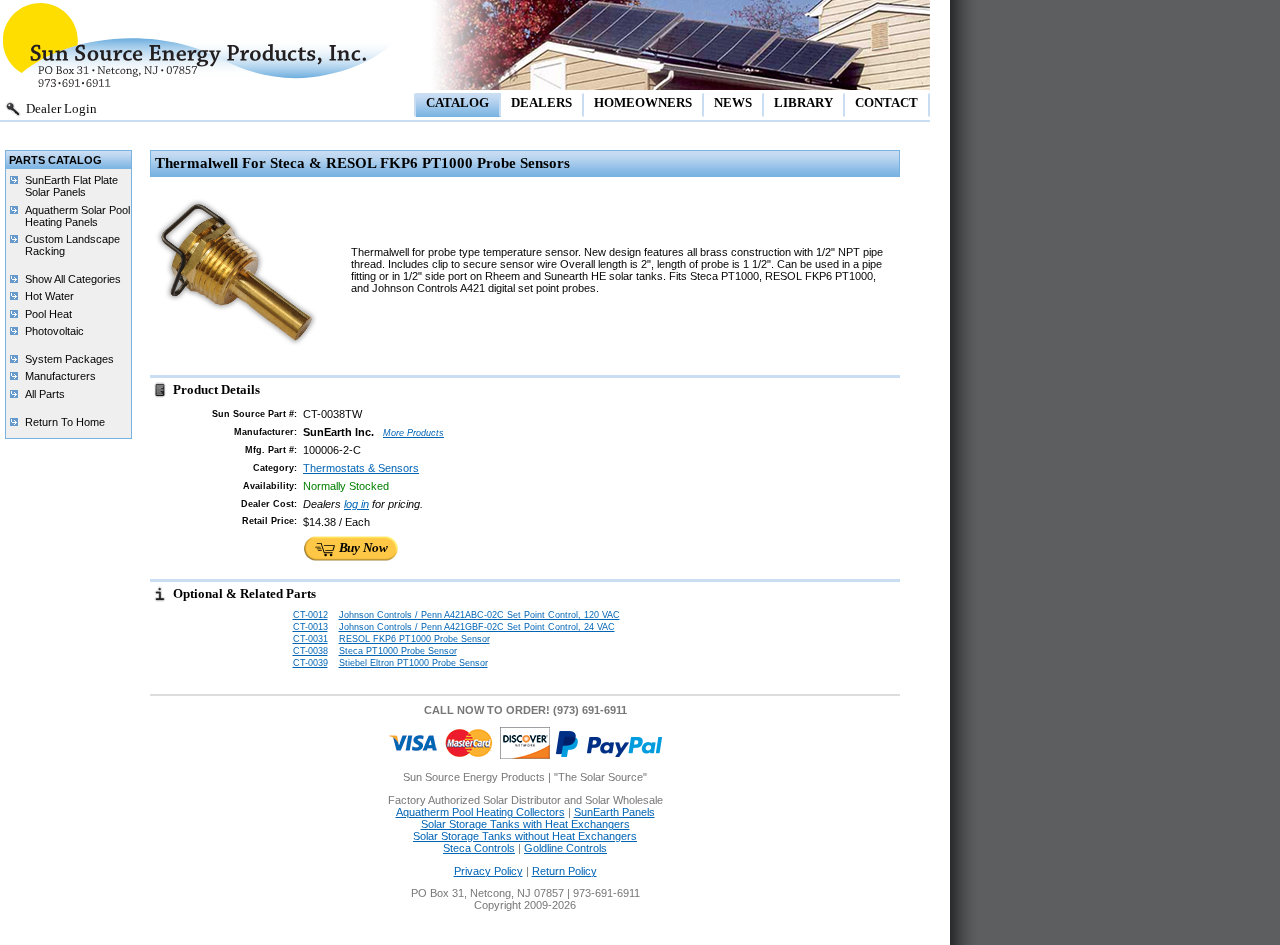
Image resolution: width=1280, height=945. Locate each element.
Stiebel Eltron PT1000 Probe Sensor (413, 663)
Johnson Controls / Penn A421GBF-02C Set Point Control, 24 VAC (477, 627)
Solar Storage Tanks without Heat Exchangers (525, 836)
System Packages (69, 359)
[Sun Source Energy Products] (200, 85)
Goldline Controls (565, 848)
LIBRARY (803, 102)
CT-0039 (310, 663)
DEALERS (541, 102)
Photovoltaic (54, 331)
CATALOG (457, 102)
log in (356, 504)
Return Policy (564, 871)
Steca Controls (479, 848)
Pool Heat (48, 314)
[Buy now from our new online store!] (351, 559)
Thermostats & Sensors (361, 468)
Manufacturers (60, 376)
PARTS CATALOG (55, 160)
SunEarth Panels (614, 812)
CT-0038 (310, 651)
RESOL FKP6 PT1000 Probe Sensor (414, 639)
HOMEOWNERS (643, 102)
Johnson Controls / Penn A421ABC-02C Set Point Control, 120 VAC (479, 615)
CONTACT (886, 102)
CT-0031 (310, 639)
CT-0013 (310, 627)
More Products (413, 433)
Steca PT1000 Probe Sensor (398, 651)
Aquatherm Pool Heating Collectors (480, 812)
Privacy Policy (488, 871)
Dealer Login (61, 108)
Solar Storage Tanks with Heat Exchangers (525, 824)
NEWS (733, 102)
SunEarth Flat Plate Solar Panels (71, 186)
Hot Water (49, 296)
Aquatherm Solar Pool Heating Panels (77, 216)
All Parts (45, 394)
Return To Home (65, 422)
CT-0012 (310, 615)
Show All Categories (73, 279)
